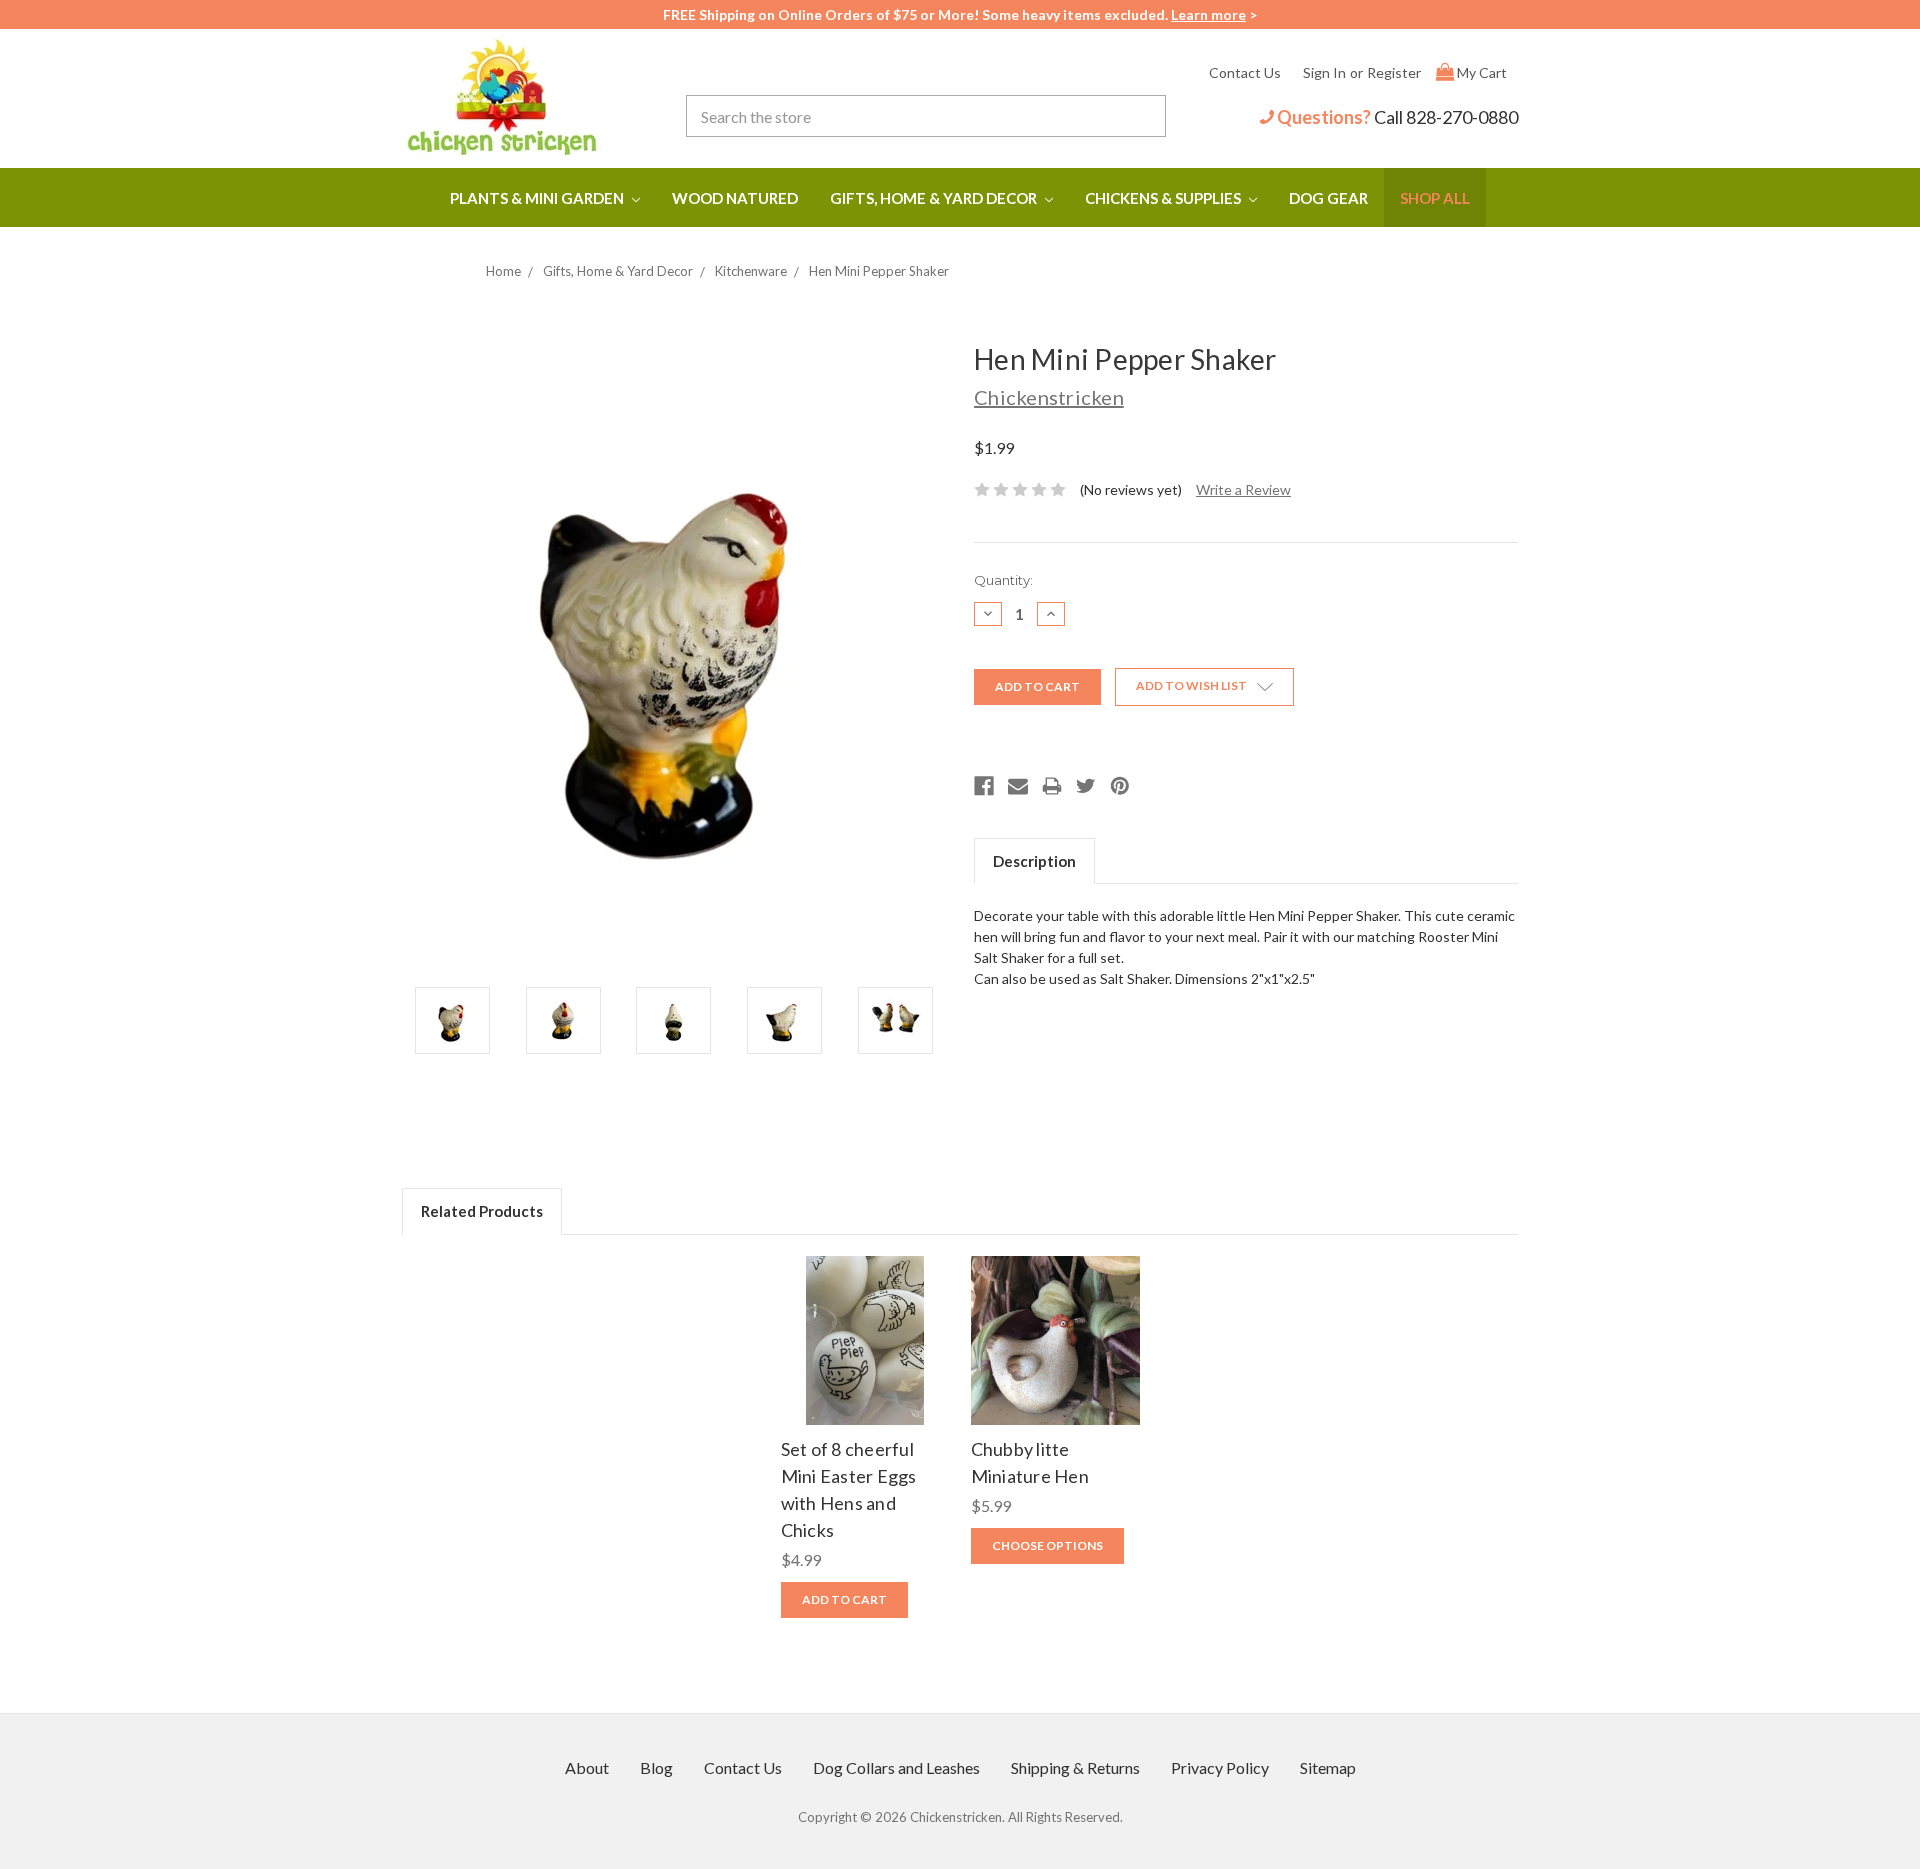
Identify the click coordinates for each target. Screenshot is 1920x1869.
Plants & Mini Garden (538, 198)
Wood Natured (735, 198)
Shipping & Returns (1075, 1767)
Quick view (865, 1320)
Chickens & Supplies (1164, 198)
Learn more (1208, 14)
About (587, 1767)
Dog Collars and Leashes (896, 1767)
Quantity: (1003, 580)
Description (1034, 861)
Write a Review (1243, 489)
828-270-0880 (1462, 117)
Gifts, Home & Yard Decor (935, 198)
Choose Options (1055, 1359)
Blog (656, 1767)
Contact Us (1245, 72)
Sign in (1324, 72)
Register (1394, 72)
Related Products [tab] (482, 1211)
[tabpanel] (865, 1444)
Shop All (1435, 198)
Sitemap (1328, 1767)
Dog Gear (1328, 198)
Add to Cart (865, 1359)
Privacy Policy (1220, 1767)
